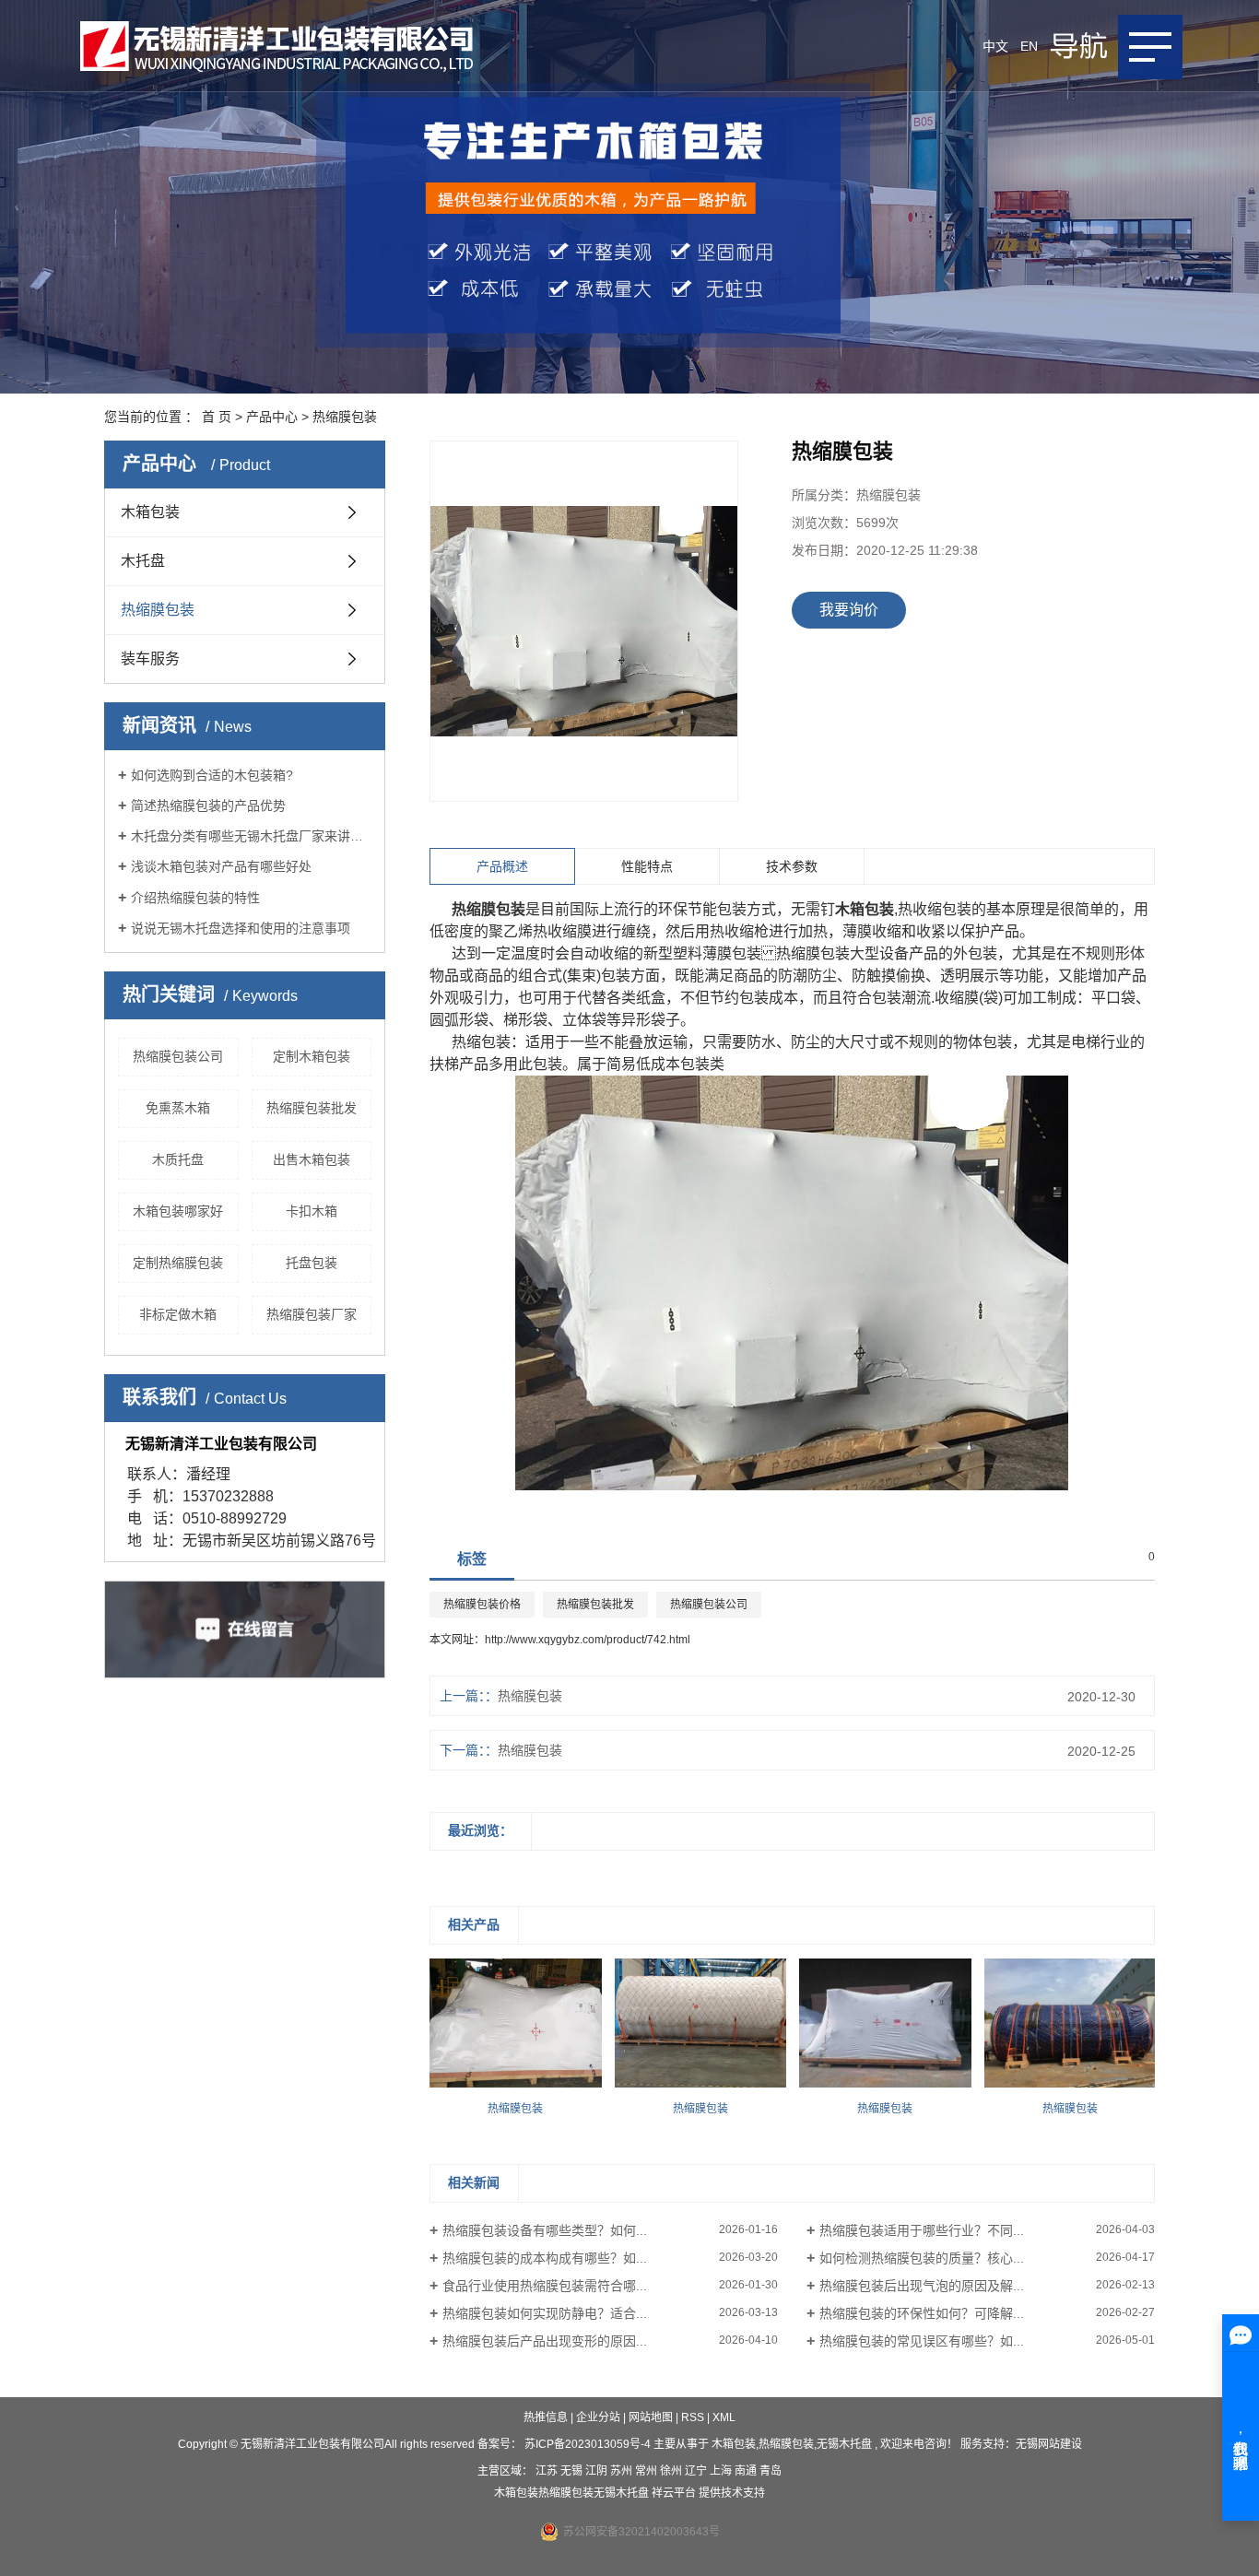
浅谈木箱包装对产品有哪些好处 (221, 866)
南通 (747, 2471)
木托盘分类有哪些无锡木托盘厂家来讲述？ (251, 836)
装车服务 (150, 659)
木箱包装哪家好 (178, 1211)
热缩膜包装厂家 (312, 1314)
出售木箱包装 (312, 1159)
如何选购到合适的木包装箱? (212, 775)
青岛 (771, 2471)
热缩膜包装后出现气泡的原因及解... (922, 2286)
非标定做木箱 (178, 1314)
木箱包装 (150, 512)
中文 (995, 46)
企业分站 (598, 2417)
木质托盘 (178, 1159)
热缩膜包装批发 (312, 1108)
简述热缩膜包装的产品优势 (208, 806)
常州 (647, 2471)
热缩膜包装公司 (178, 1056)
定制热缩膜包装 (178, 1263)
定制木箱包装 (312, 1056)
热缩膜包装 (345, 417)
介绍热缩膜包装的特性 (195, 898)
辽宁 (697, 2471)
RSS (693, 2417)
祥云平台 (674, 2493)
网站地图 (652, 2417)
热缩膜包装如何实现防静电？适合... (545, 2313)
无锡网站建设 (1049, 2444)
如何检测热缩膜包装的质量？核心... (922, 2258)
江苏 (548, 2471)
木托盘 (143, 561)
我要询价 (849, 610)
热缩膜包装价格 (482, 1605)
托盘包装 (312, 1263)
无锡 (573, 2471)
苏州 (623, 2471)
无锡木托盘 (844, 2444)
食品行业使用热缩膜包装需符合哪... (545, 2286)
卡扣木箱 (312, 1211)
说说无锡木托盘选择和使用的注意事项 (241, 928)
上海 (722, 2471)
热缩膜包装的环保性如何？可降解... (922, 2313)
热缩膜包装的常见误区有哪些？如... (922, 2341)
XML (724, 2417)
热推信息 (546, 2417)
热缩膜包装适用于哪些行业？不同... (922, 2230)
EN (1029, 46)
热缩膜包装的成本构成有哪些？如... (545, 2258)
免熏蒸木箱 (178, 1108)
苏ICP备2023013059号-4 (588, 2444)
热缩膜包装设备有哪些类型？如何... (545, 2230)
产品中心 (272, 417)
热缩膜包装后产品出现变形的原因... (545, 2341)
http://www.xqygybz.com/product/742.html (588, 1640)
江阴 (598, 2471)
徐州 (672, 2471)
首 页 (217, 417)
